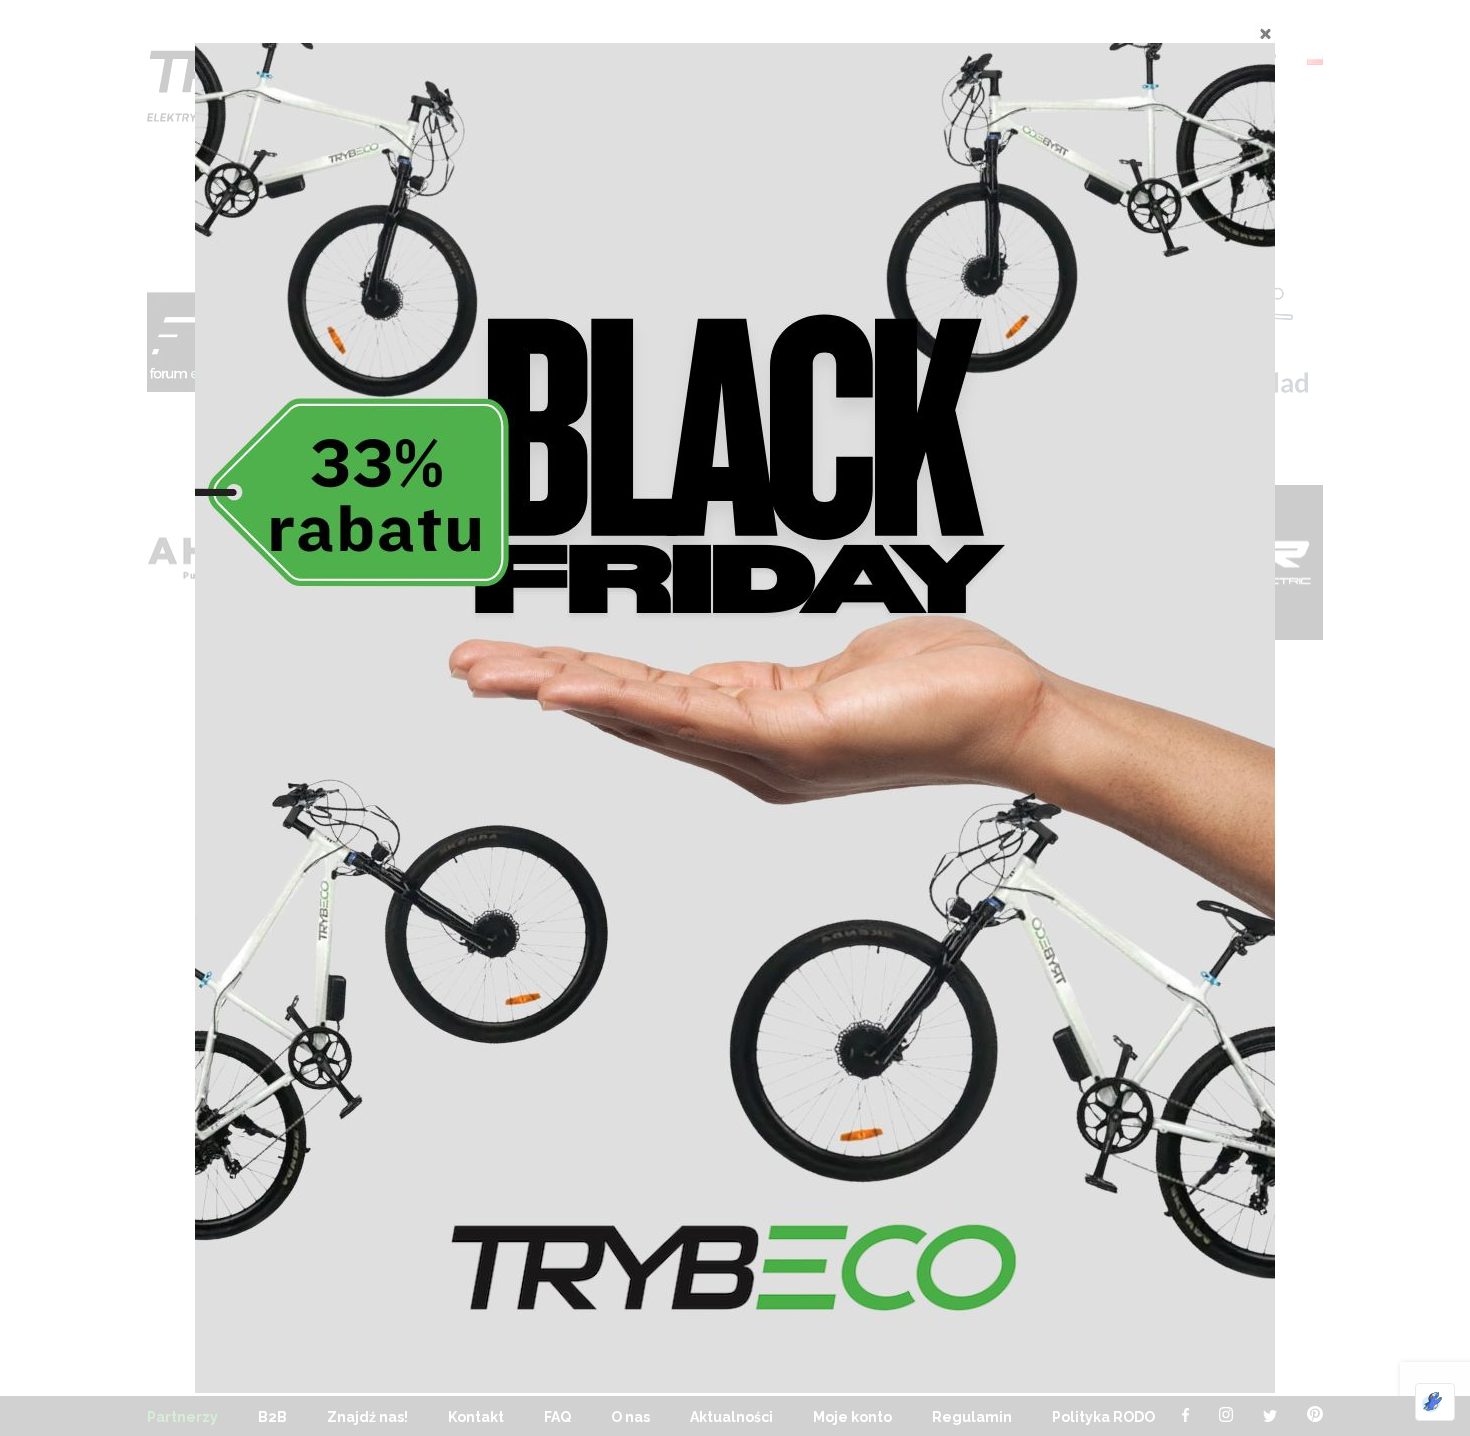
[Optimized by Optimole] (1435, 1402)
